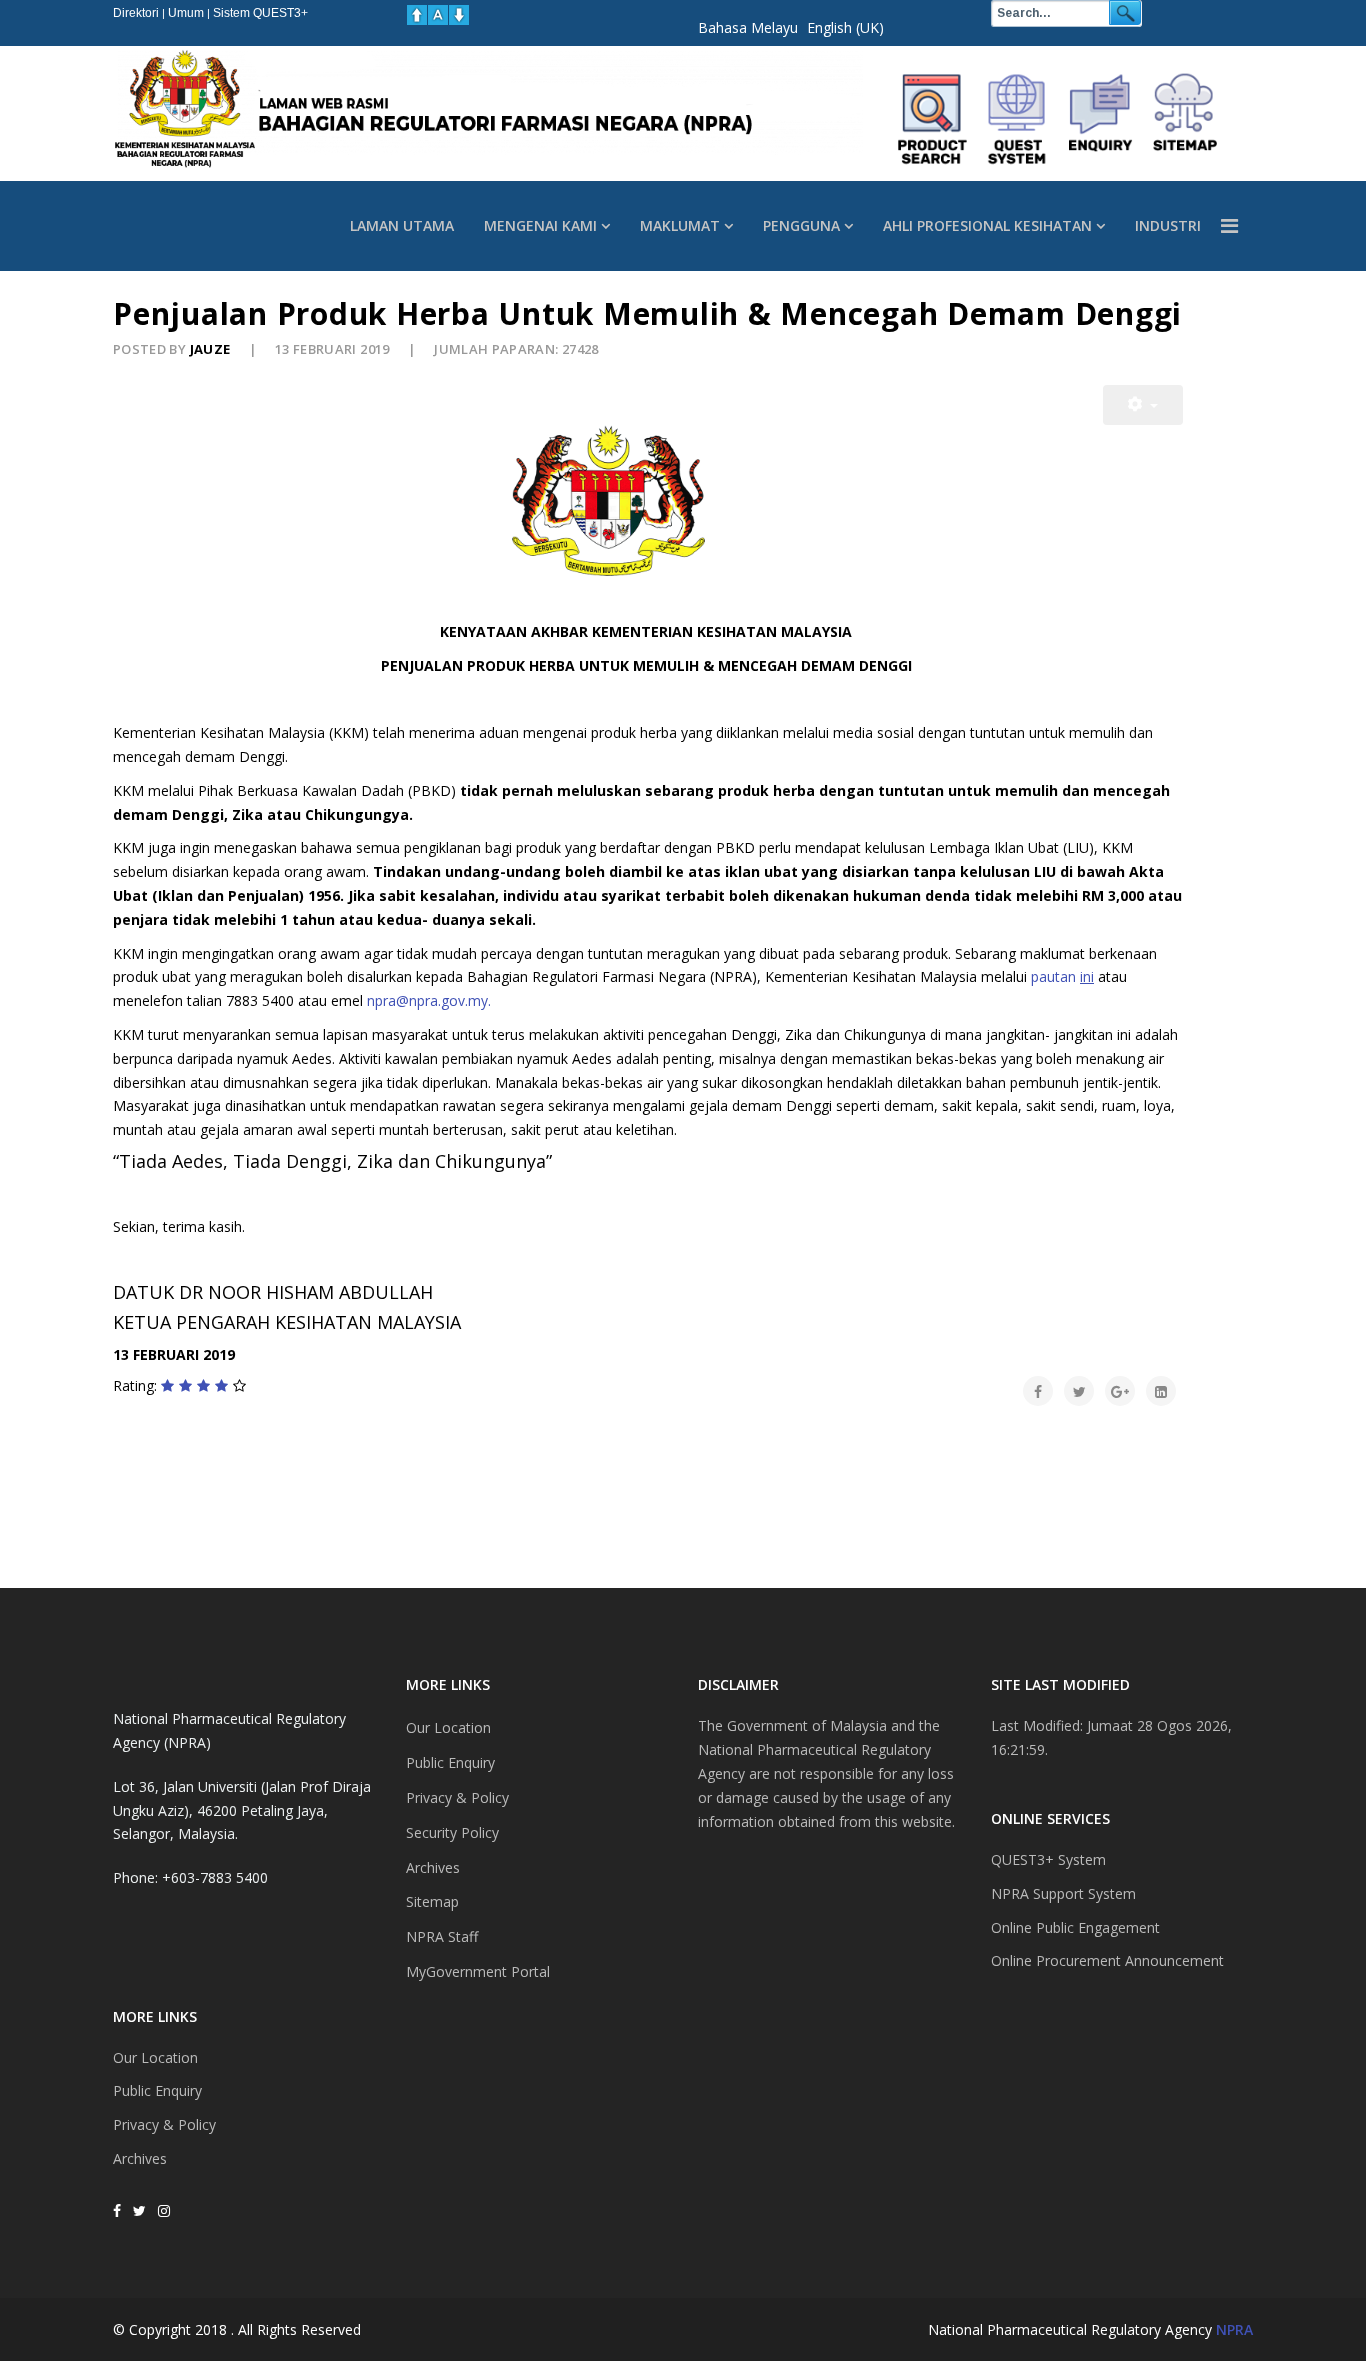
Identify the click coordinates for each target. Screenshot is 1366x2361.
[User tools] (1143, 405)
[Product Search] (933, 119)
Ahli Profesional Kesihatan (987, 225)
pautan (1062, 976)
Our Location (155, 2057)
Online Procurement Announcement (1107, 1960)
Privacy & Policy (164, 2124)
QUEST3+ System (1048, 1859)
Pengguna (801, 225)
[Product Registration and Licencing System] (1017, 119)
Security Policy (452, 1832)
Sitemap (432, 1901)
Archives (140, 2158)
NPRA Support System (1063, 1893)
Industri (1168, 225)
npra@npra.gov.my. (429, 1000)
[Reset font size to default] (438, 15)
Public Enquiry (157, 2090)
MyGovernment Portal (478, 1971)
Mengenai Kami (540, 225)
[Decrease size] (459, 15)
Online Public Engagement (1075, 1927)
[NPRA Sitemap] (1185, 119)
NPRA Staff (442, 1936)
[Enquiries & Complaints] (1101, 119)
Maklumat (680, 225)
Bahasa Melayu (748, 27)
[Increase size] (417, 15)
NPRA (1234, 2329)
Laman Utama (402, 225)
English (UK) (845, 27)
